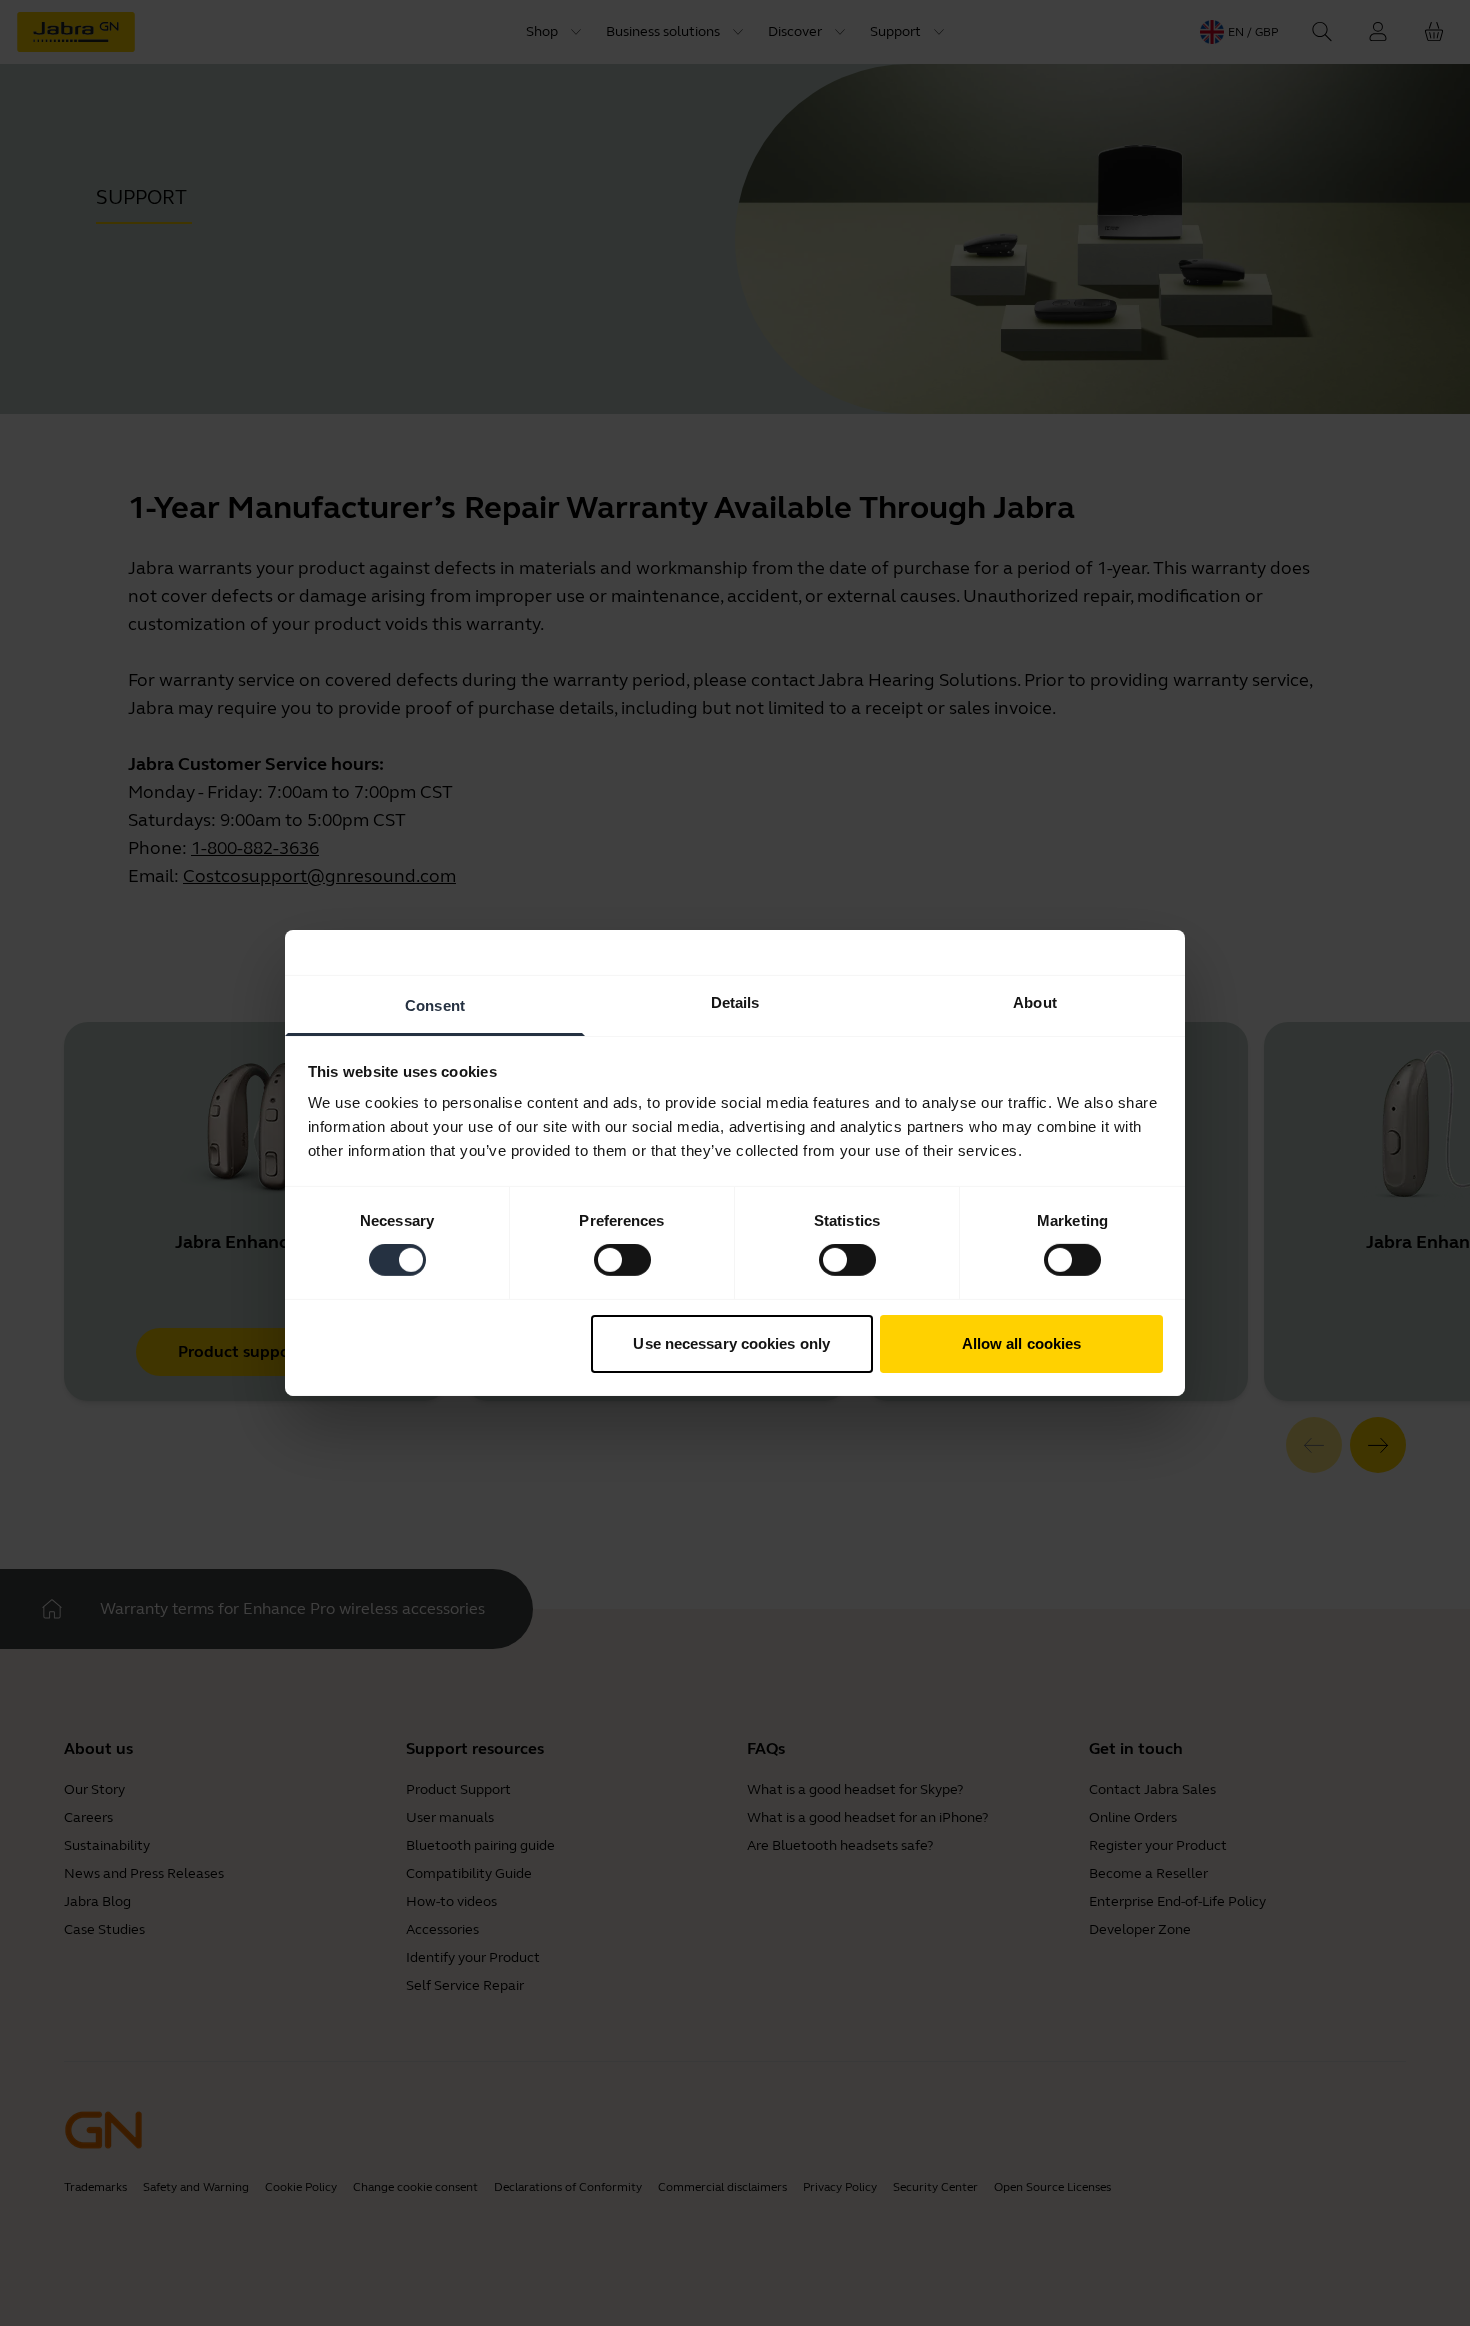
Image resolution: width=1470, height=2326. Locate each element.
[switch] (622, 1260)
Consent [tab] (435, 1005)
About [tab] (1035, 1002)
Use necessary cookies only (731, 1343)
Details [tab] (735, 1002)
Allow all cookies (1022, 1343)
